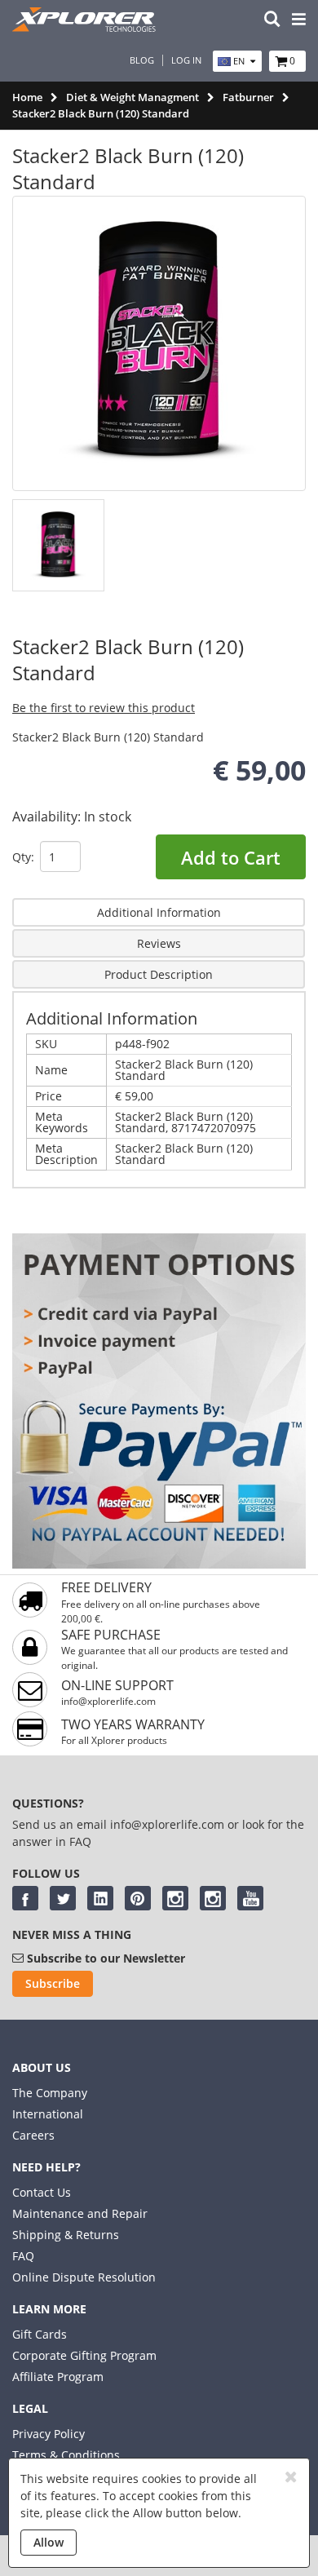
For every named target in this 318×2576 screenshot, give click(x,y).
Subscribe (53, 1983)
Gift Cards (40, 2334)
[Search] (272, 20)
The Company (50, 2093)
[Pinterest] (138, 1898)
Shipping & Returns (66, 2235)
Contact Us (42, 2192)
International (48, 2114)
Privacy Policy (49, 2434)
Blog (142, 60)
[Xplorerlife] (86, 27)
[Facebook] (25, 1898)
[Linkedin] (100, 1898)
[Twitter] (63, 1898)
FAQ (23, 2256)
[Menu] (299, 20)
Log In (186, 60)
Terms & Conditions (66, 2455)
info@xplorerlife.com (108, 1701)
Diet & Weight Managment (132, 97)
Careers (33, 2135)
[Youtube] (250, 1898)
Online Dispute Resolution (84, 2277)
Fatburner (248, 97)
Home (27, 97)
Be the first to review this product (104, 708)
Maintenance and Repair (80, 2213)
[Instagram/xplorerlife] (175, 1898)
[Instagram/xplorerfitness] (213, 1898)
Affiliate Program (58, 2377)
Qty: (23, 857)
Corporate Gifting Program (84, 2355)
